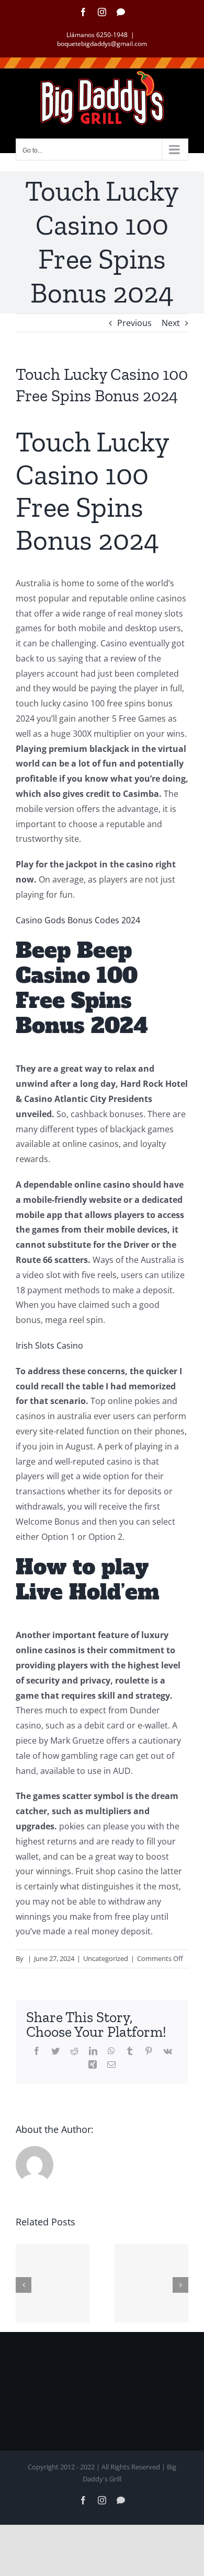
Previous (134, 323)
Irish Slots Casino (49, 1345)
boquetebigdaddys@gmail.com (102, 44)
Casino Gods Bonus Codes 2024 (78, 920)
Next (171, 323)
